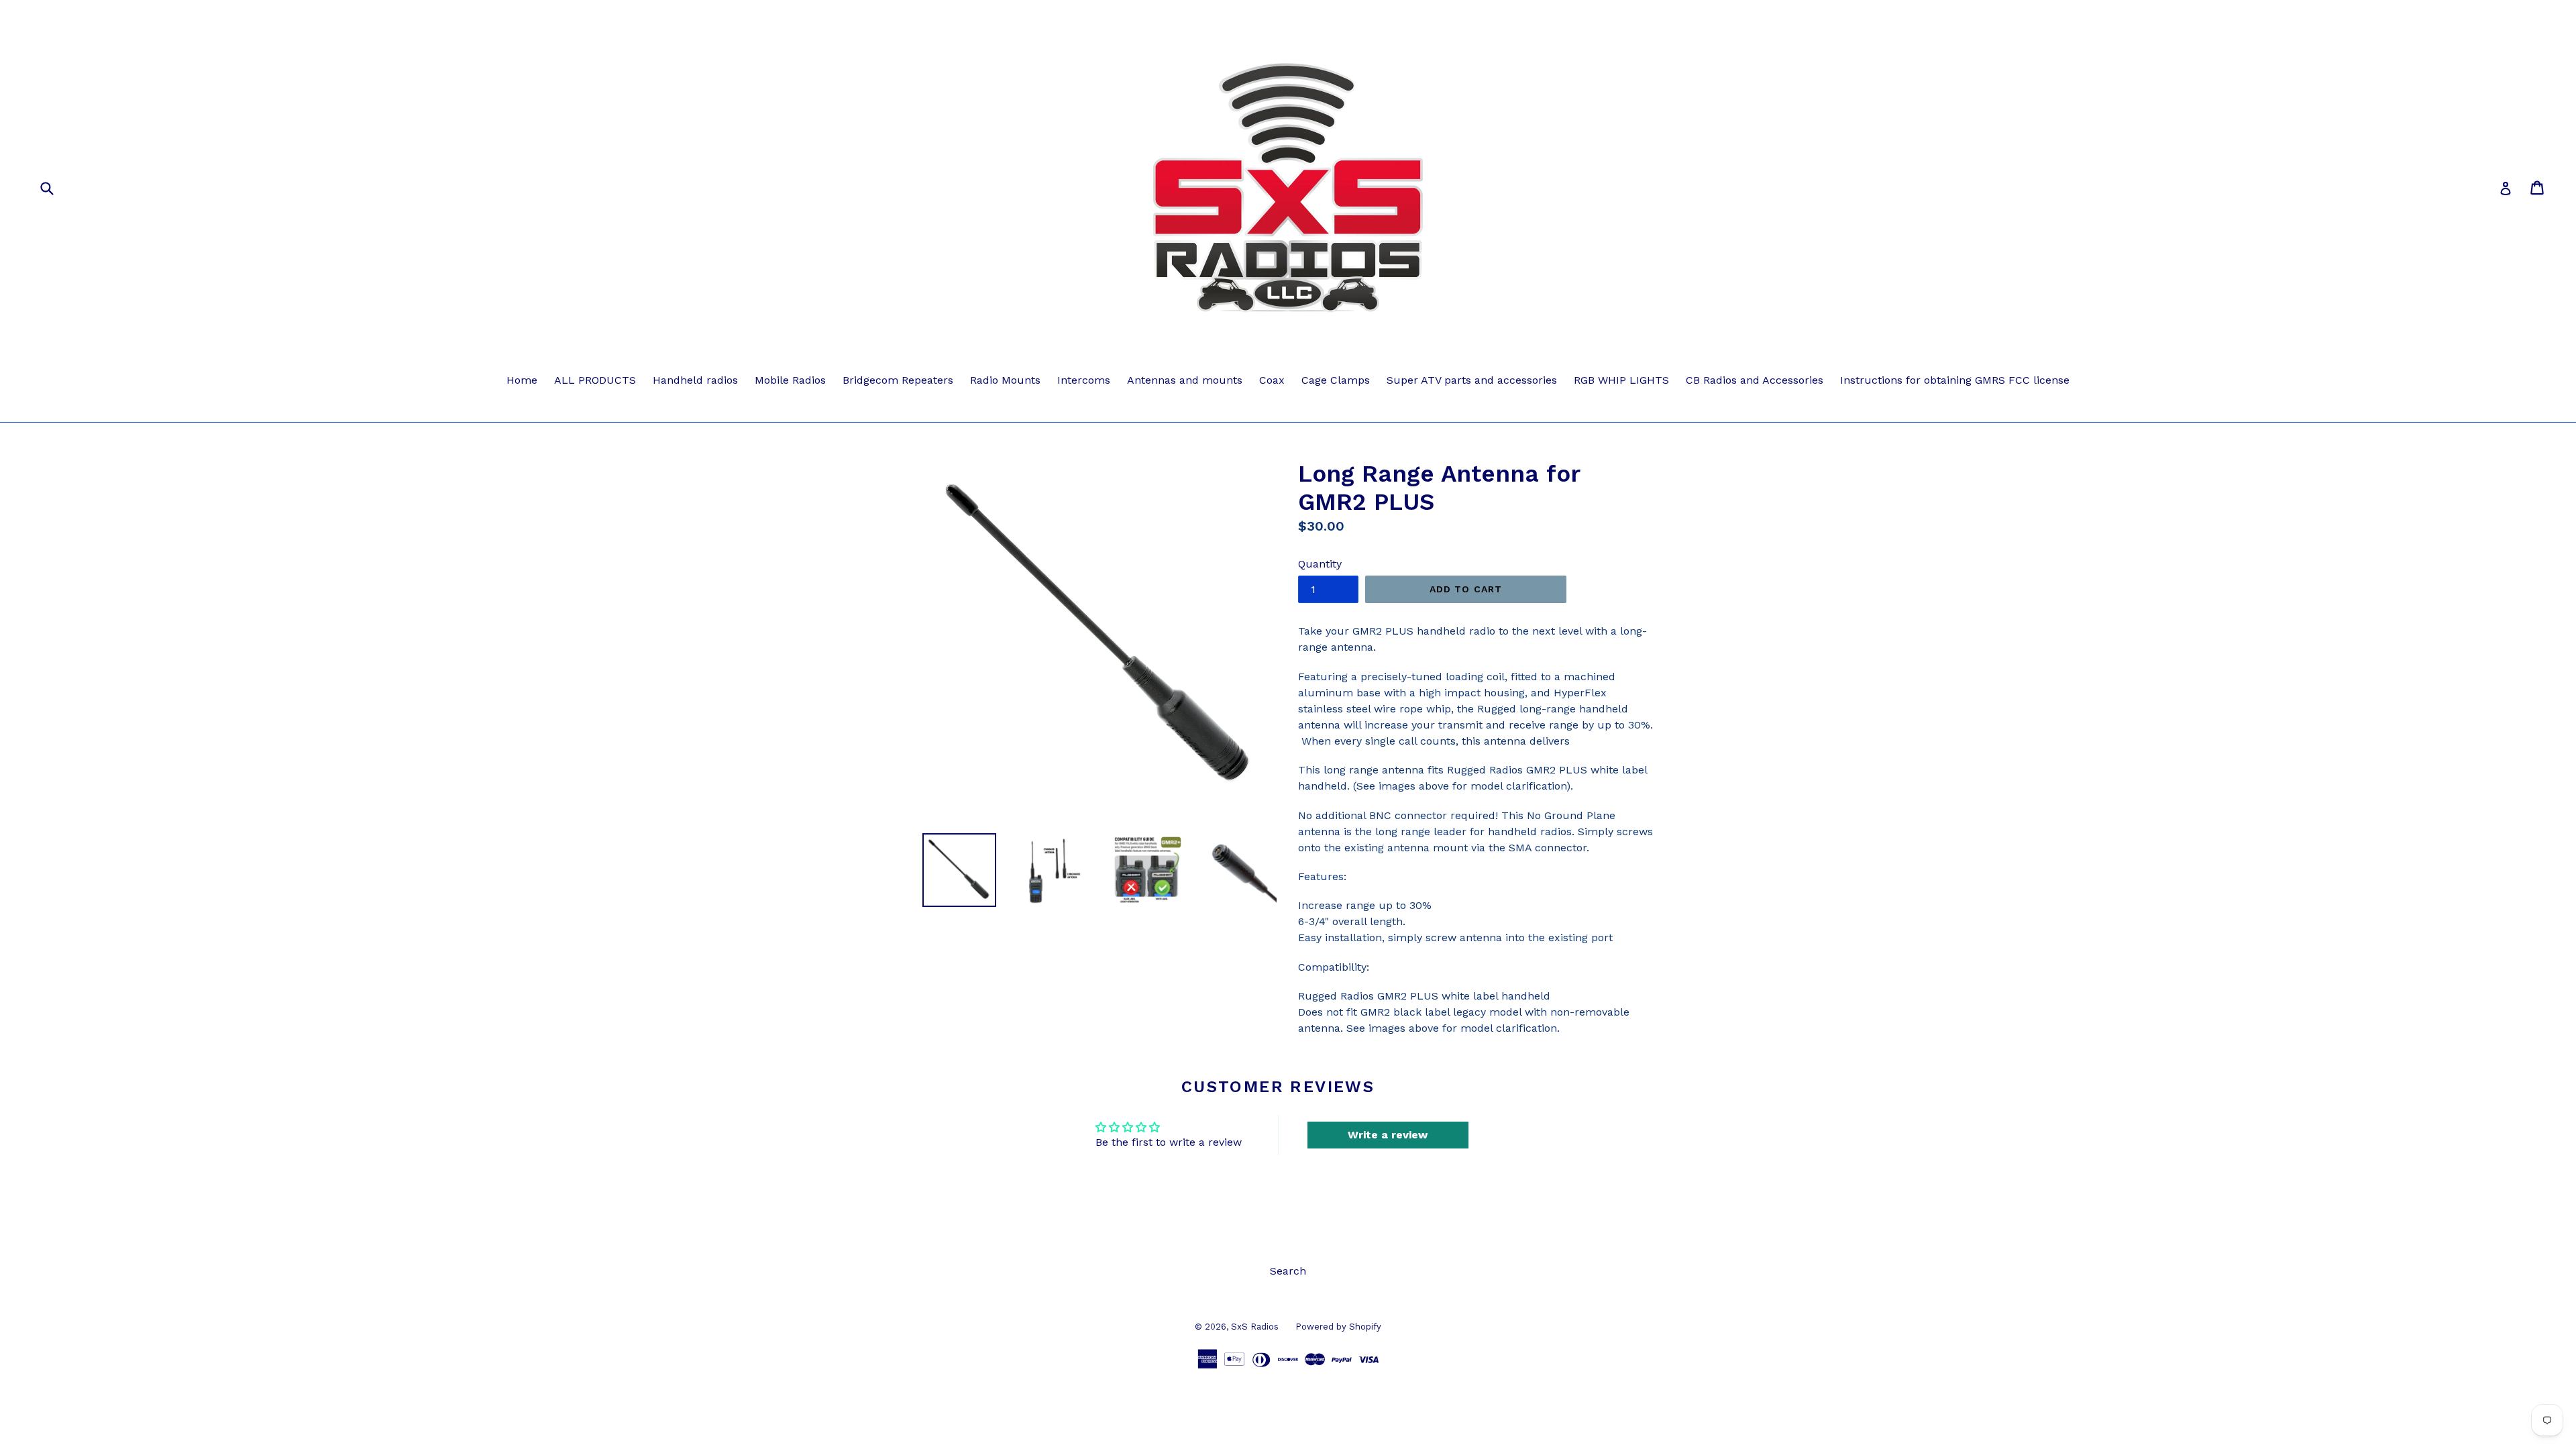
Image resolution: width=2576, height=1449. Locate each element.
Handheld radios (695, 380)
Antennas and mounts (1185, 380)
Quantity (1320, 564)
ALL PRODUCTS (595, 380)
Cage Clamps (1336, 380)
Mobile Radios (790, 380)
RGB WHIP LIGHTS (1621, 380)
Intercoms (1084, 380)
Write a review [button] (1388, 1135)
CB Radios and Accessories (1755, 380)
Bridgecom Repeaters (898, 380)
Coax (1272, 380)
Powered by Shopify (1338, 1327)
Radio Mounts (1005, 380)
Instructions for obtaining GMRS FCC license (1955, 380)
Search (1288, 1271)
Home (522, 380)
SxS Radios (1255, 1327)
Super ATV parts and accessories (1472, 380)
